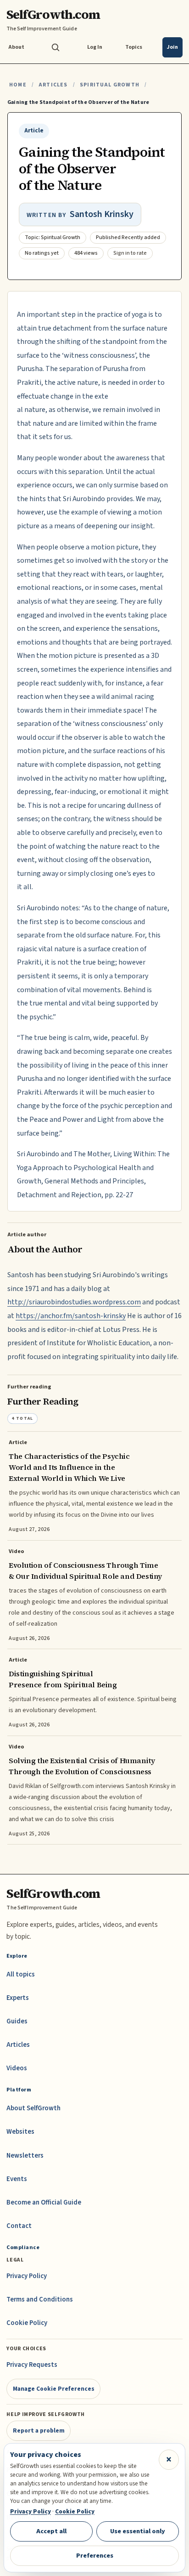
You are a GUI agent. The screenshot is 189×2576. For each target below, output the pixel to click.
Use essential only (138, 2531)
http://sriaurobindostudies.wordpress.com (74, 1302)
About (16, 47)
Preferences (95, 2556)
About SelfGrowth (33, 2108)
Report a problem (39, 2430)
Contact (19, 2226)
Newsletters (25, 2156)
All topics (21, 1974)
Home (18, 85)
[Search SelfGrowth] (56, 47)
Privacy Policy (27, 2276)
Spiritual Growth (110, 85)
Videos (17, 2068)
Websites (20, 2132)
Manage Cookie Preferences (54, 2389)
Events (17, 2179)
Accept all (51, 2531)
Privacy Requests (32, 2365)
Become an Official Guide (44, 2202)
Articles (53, 85)
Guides (17, 2021)
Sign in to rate (130, 253)
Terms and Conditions (40, 2299)
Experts (18, 1998)
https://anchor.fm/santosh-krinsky (71, 1316)
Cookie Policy (27, 2323)
